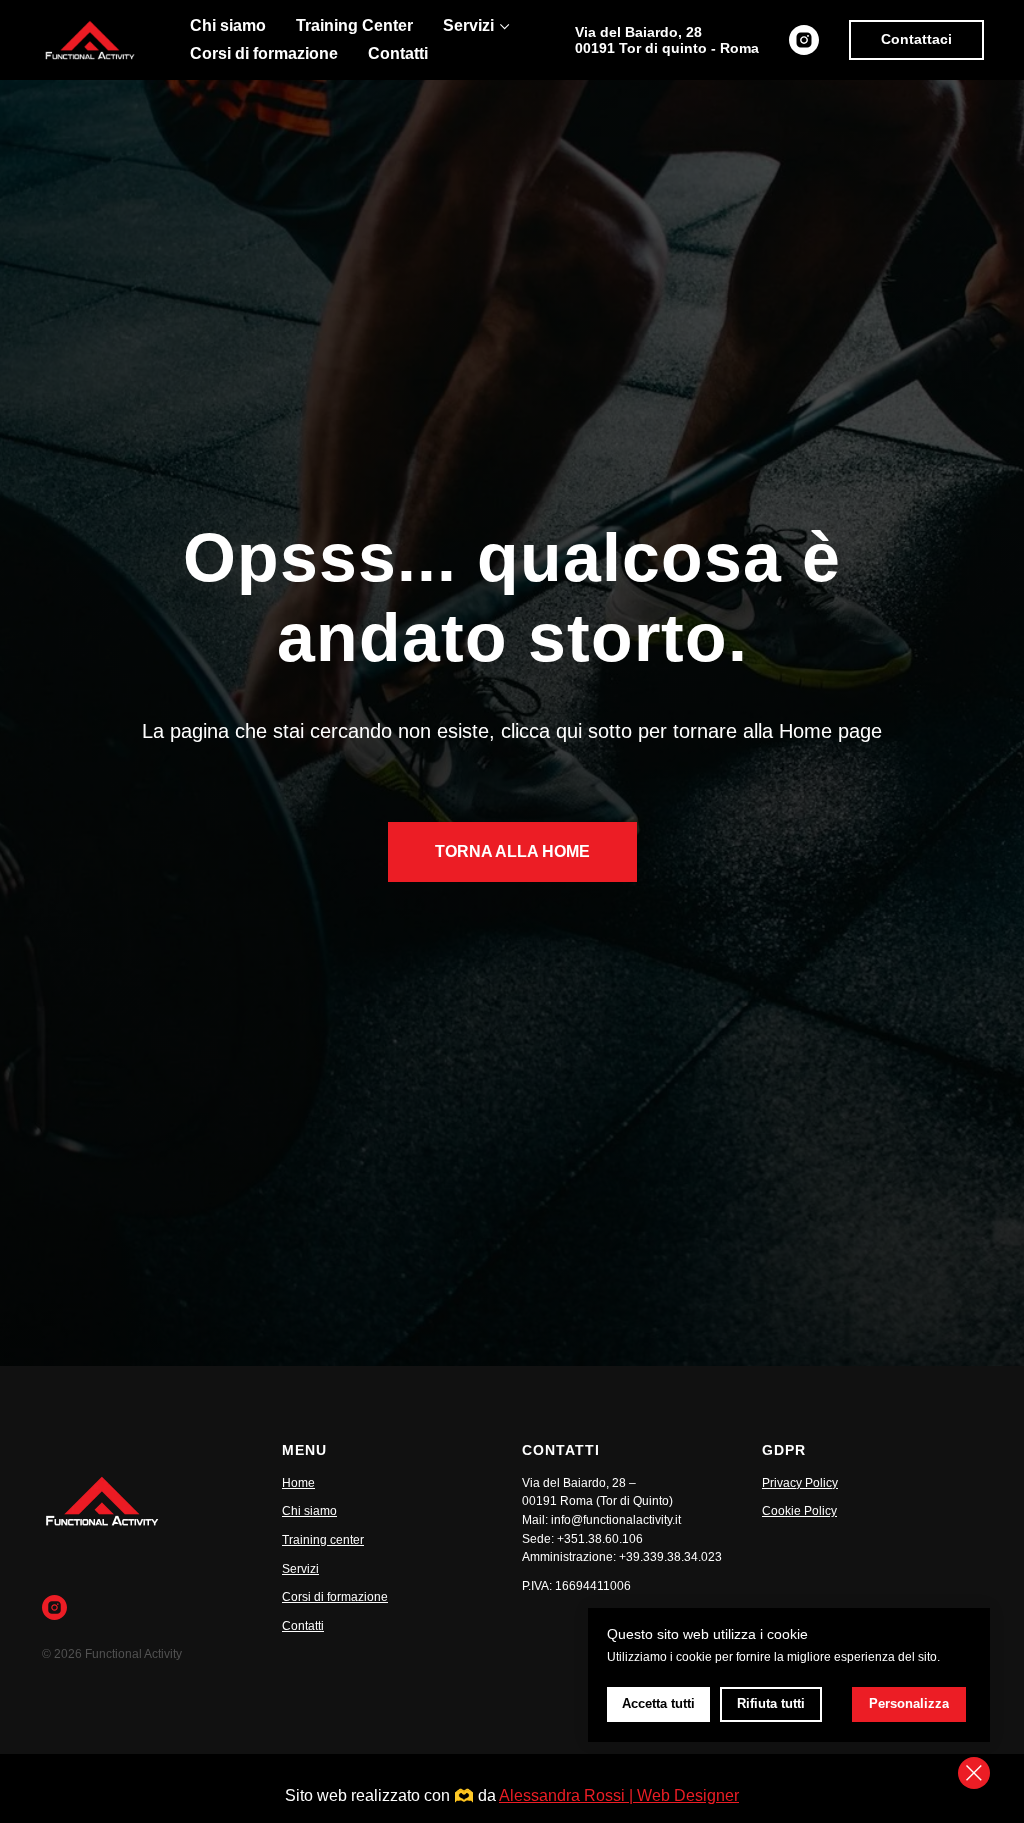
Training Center (354, 25)
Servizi (468, 25)
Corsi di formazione (264, 53)
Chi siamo (228, 25)
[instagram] (804, 40)
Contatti (398, 53)
